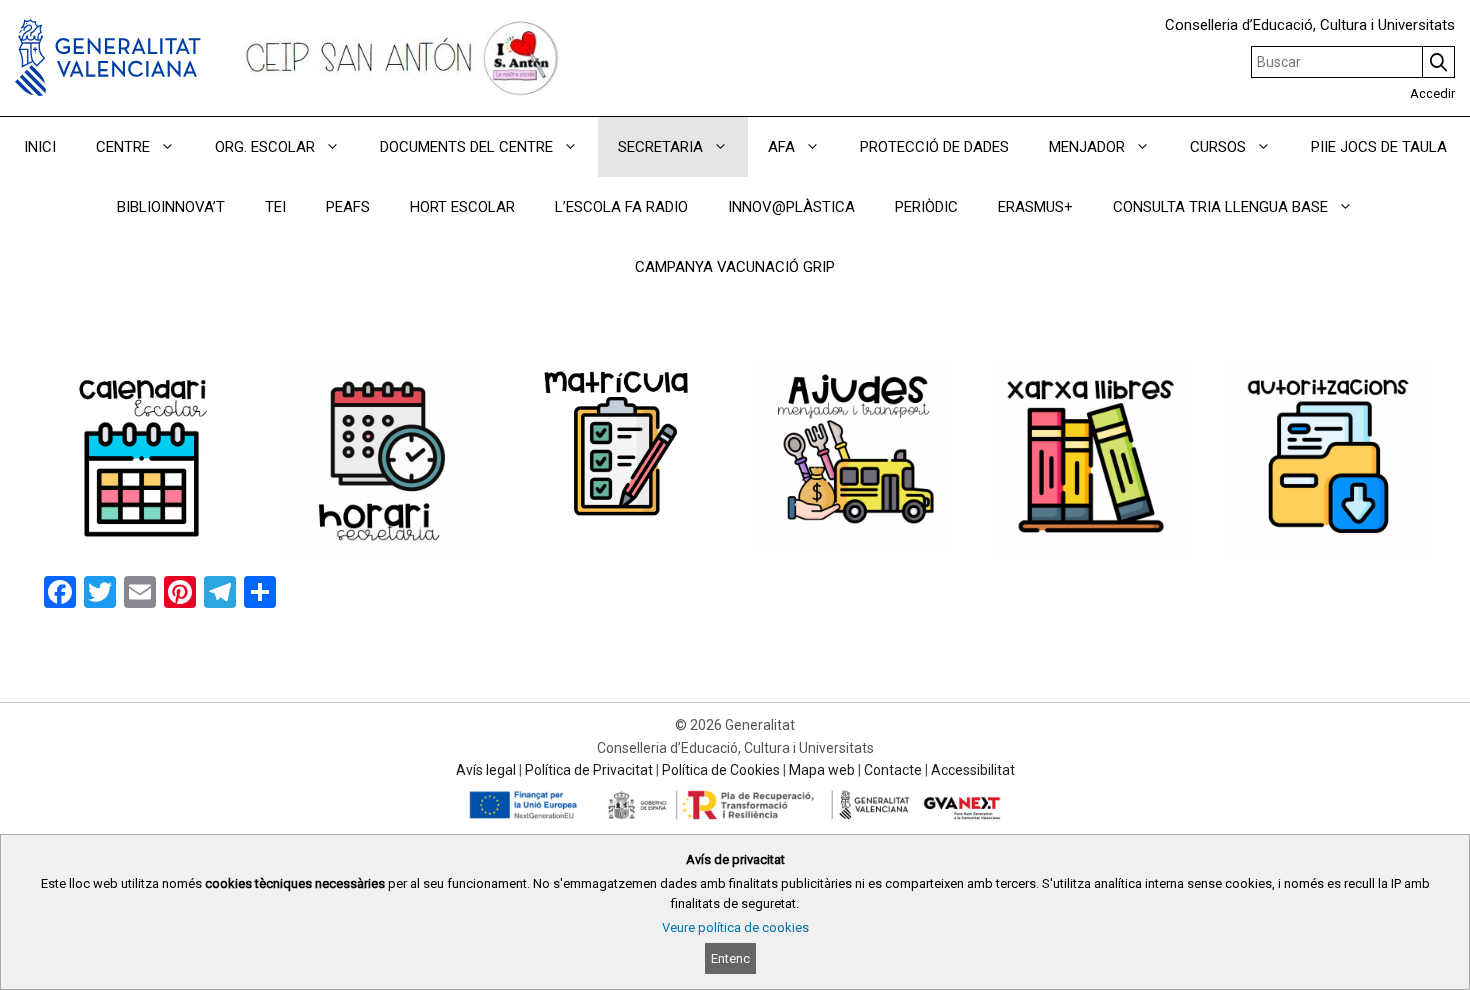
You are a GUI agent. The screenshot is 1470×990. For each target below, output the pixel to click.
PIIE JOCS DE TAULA (1379, 147)
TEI (275, 207)
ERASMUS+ (1035, 207)
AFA (781, 147)
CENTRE (123, 147)
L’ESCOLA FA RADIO (621, 207)
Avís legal (486, 770)
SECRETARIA (660, 147)
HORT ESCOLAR (462, 207)
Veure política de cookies (735, 927)
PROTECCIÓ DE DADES (934, 147)
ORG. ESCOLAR (265, 147)
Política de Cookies (721, 770)
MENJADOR (1087, 147)
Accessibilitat (973, 770)
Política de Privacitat (589, 770)
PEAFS (348, 207)
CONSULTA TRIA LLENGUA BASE (1220, 207)
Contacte (893, 770)
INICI (40, 147)
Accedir (1432, 93)
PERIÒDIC (926, 207)
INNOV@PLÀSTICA (791, 207)
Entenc (730, 958)
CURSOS (1218, 147)
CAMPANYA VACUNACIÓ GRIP (735, 267)
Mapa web (822, 770)
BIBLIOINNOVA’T (171, 207)
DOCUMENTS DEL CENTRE (466, 147)
